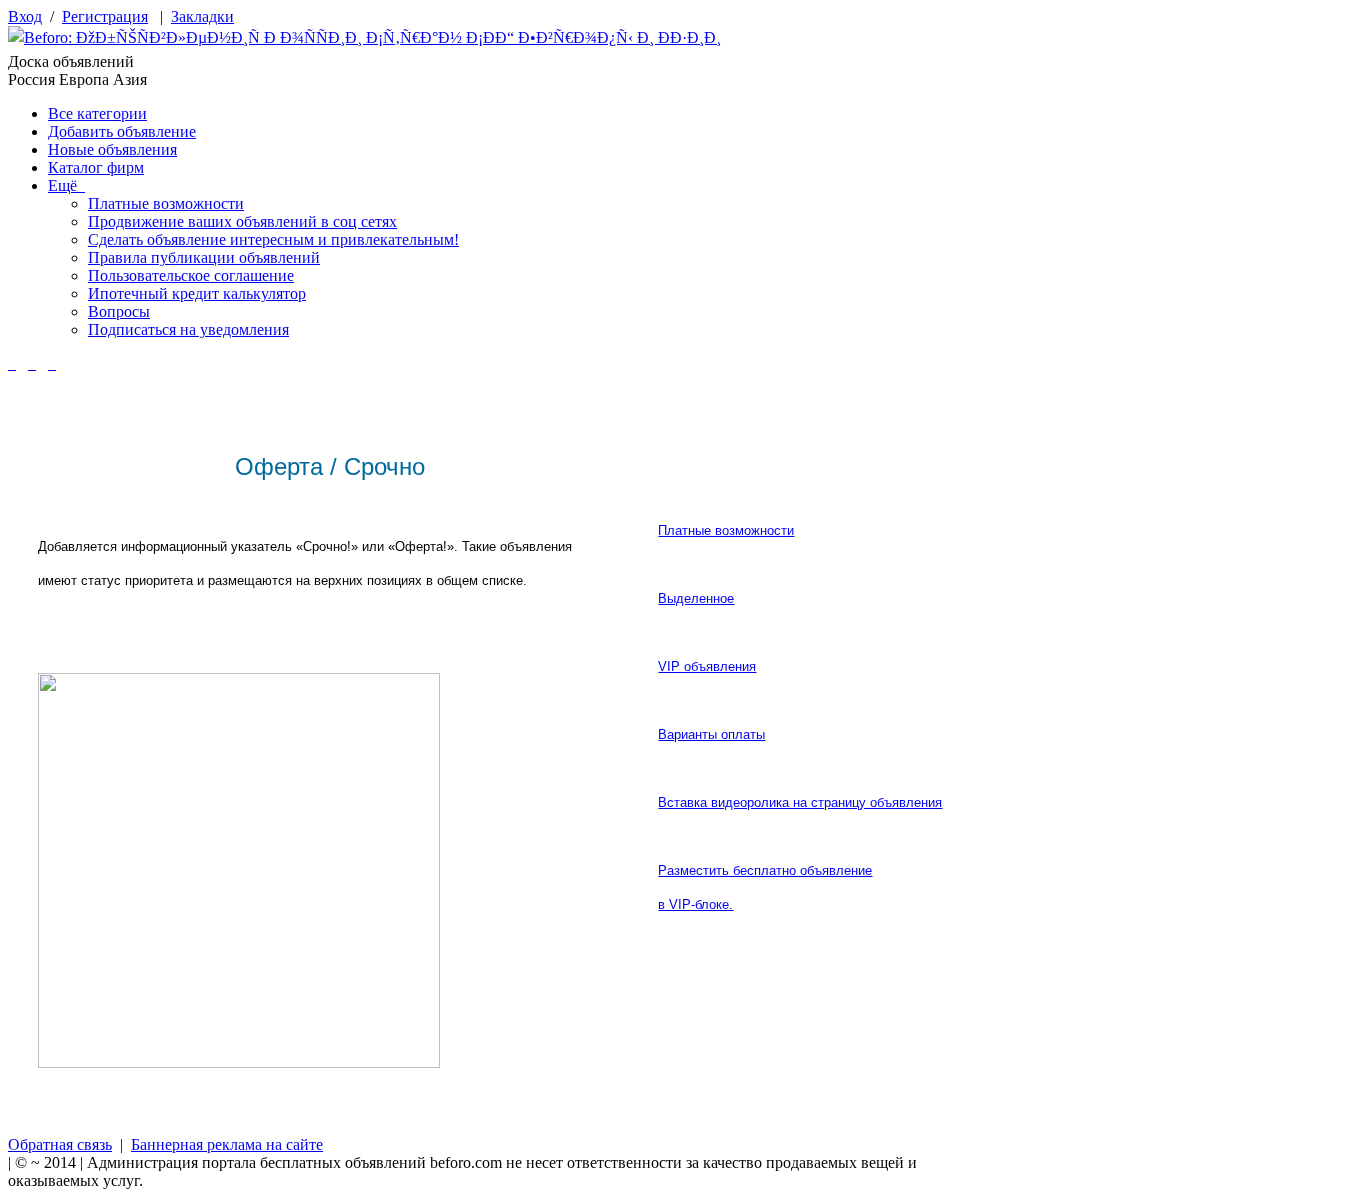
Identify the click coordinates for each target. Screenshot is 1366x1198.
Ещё (66, 185)
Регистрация (105, 16)
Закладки (202, 16)
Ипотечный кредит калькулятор (197, 293)
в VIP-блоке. (695, 904)
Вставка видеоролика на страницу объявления (800, 802)
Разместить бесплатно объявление (765, 870)
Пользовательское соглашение (191, 275)
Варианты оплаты (711, 734)
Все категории (97, 113)
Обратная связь (60, 1144)
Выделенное (696, 598)
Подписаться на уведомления (188, 329)
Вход (25, 16)
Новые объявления (112, 149)
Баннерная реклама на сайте (227, 1144)
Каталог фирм (96, 167)
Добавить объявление (122, 131)
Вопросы (119, 311)
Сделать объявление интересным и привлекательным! (273, 239)
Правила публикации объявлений (204, 257)
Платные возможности (166, 203)
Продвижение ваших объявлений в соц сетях (242, 221)
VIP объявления (707, 666)
